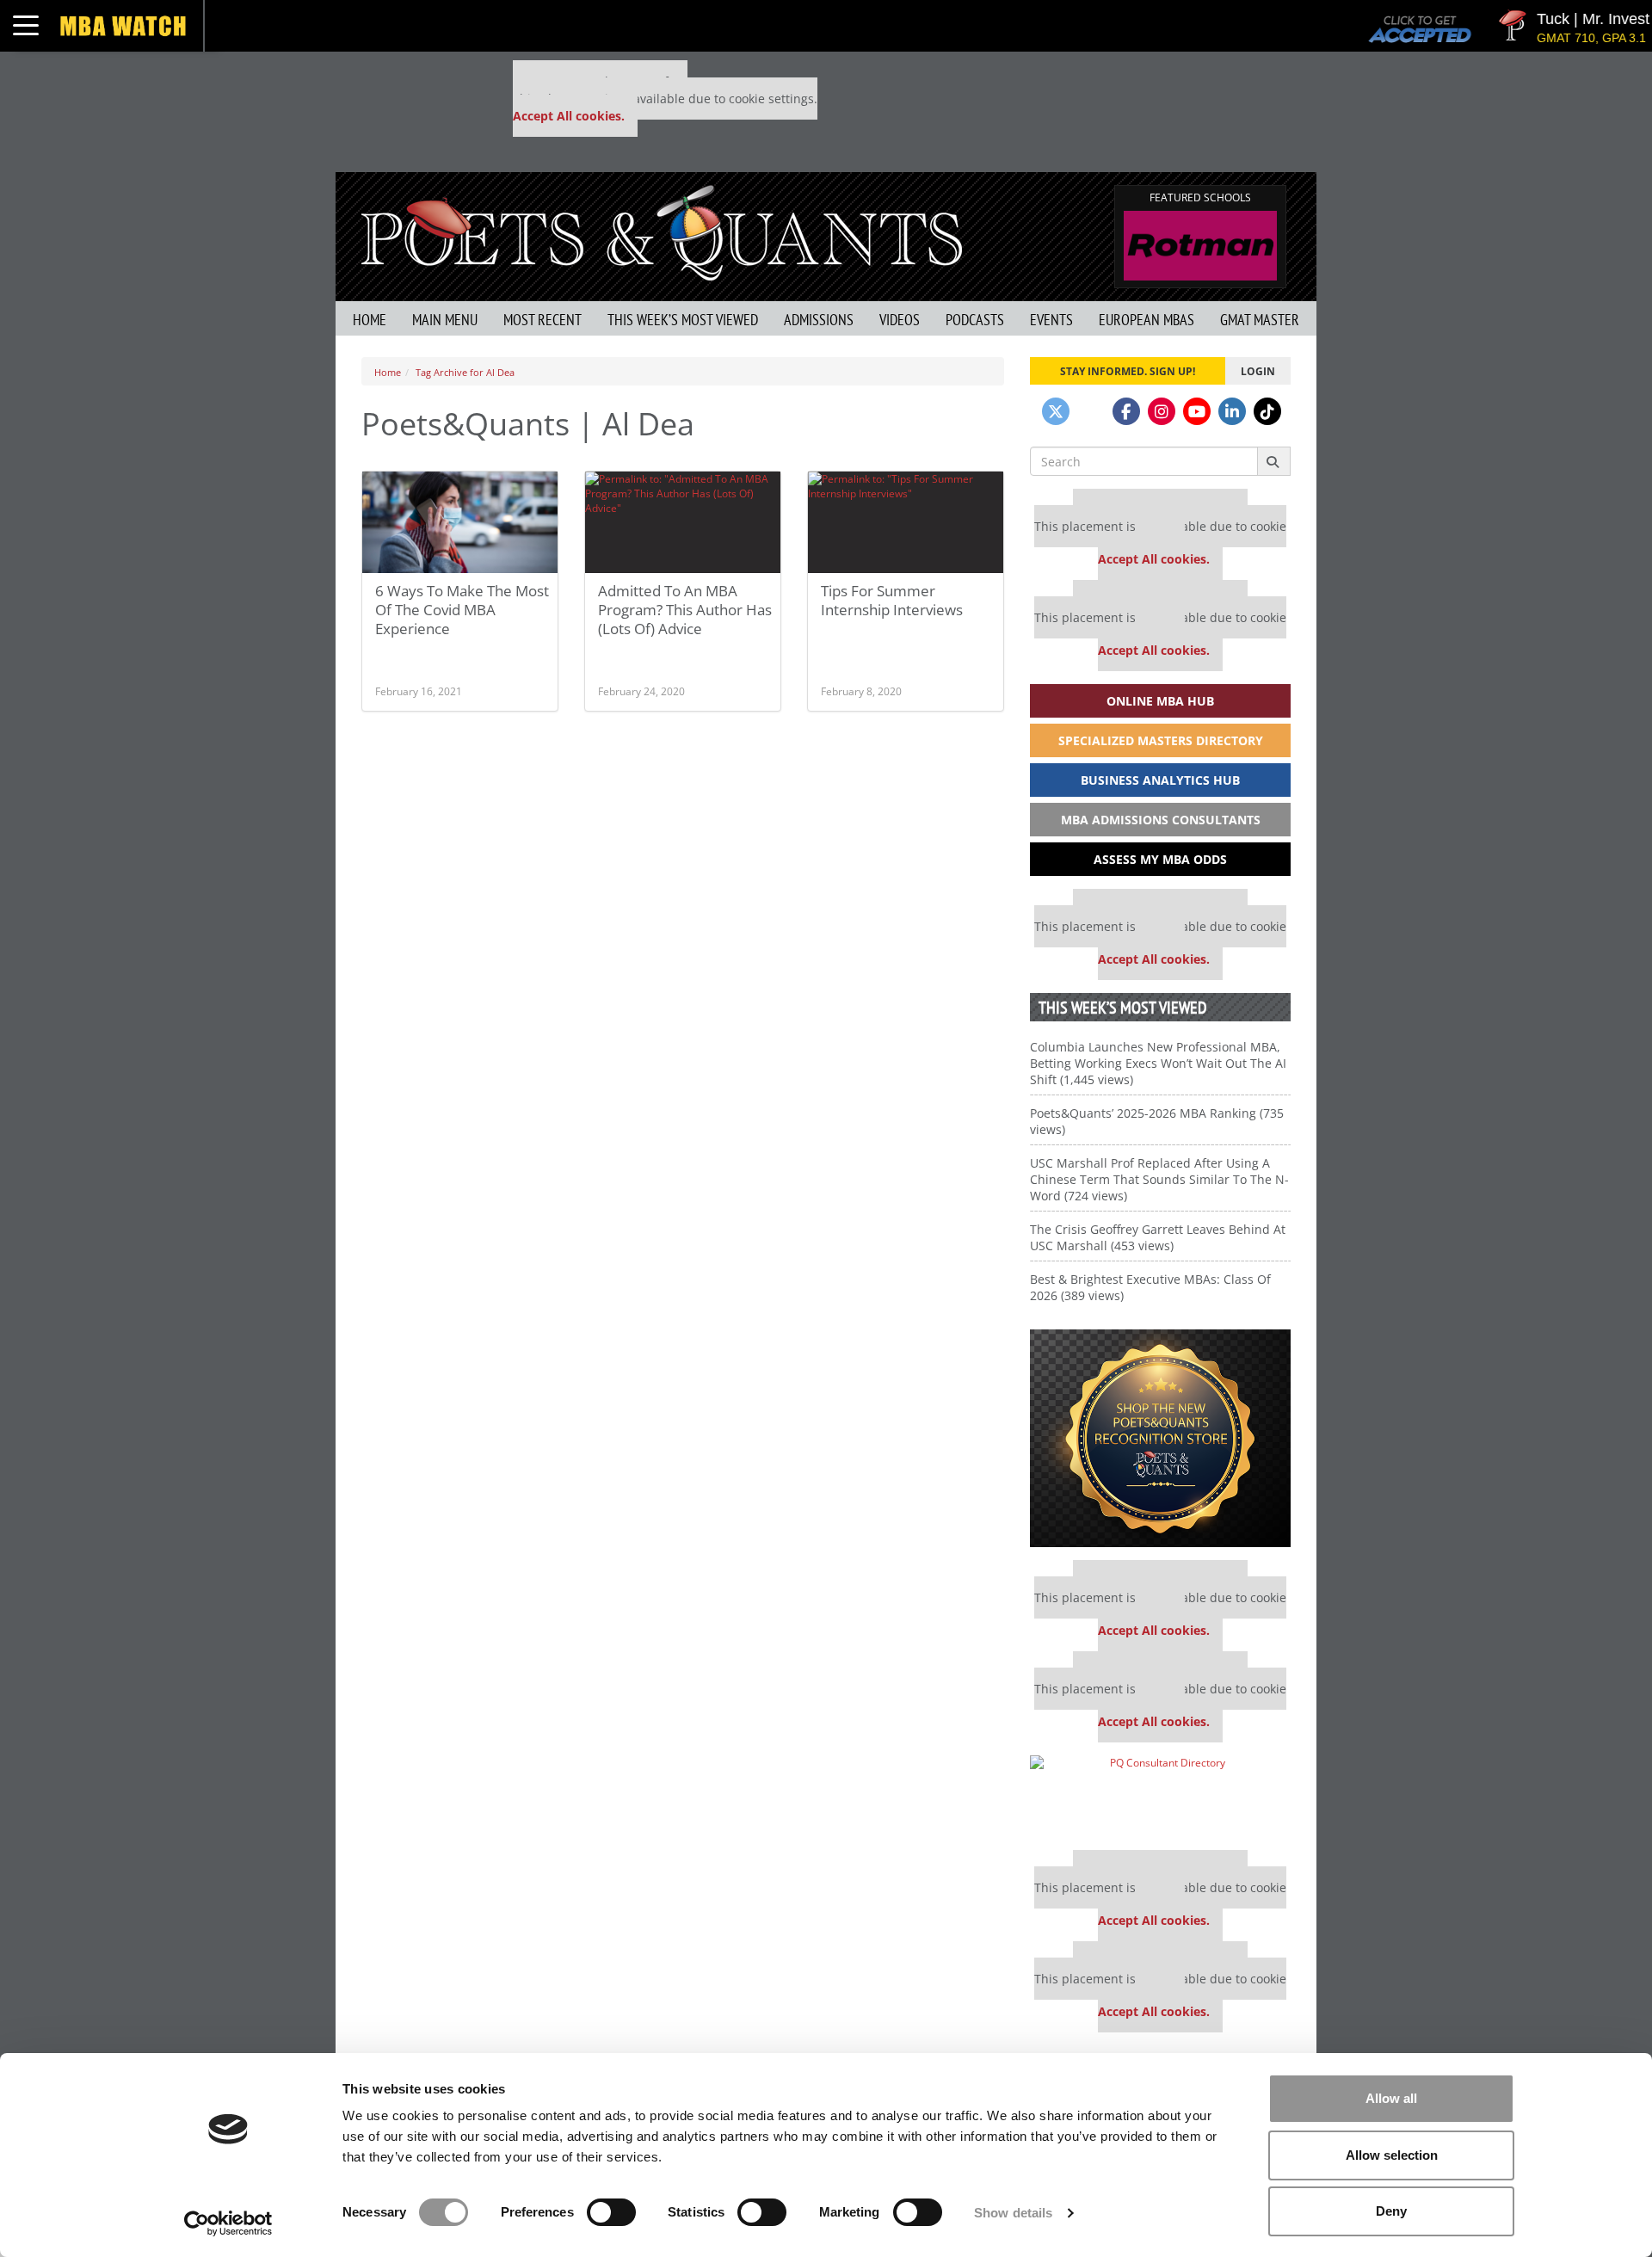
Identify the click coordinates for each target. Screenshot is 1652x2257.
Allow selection (1392, 2155)
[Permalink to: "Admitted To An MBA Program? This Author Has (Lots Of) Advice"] (683, 522)
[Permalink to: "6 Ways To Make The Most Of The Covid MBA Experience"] (460, 522)
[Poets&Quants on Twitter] (1056, 411)
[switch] (611, 2212)
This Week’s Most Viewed (683, 320)
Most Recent (542, 320)
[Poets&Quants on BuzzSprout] (1091, 411)
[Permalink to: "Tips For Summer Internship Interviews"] (906, 522)
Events (1051, 320)
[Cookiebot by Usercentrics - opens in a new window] (228, 2223)
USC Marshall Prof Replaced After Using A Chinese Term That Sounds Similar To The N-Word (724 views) (1159, 1179)
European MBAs (1147, 320)
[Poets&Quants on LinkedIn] (1232, 411)
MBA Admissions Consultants (1161, 820)
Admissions (819, 320)
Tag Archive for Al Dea (465, 372)
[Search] (1274, 461)
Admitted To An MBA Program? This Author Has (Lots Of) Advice (685, 610)
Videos (900, 320)
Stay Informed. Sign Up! (1128, 371)
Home (370, 320)
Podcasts (975, 320)
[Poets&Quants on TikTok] (1267, 411)
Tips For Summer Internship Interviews (892, 600)
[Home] (662, 231)
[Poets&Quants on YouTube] (1197, 411)
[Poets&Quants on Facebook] (1126, 411)
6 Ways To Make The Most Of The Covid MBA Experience (462, 610)
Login (1258, 371)
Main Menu (445, 320)
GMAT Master (1260, 320)
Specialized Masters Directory (1161, 740)
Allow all (1391, 2098)
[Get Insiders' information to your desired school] (1160, 1438)
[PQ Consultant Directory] (1160, 1796)
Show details (1013, 2213)
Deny (1391, 2211)
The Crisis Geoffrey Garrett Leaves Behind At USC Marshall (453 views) (1158, 1237)
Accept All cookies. (569, 116)
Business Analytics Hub (1160, 780)
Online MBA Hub (1160, 701)
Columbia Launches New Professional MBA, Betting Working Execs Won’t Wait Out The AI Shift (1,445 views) (1158, 1063)
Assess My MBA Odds (1160, 859)
